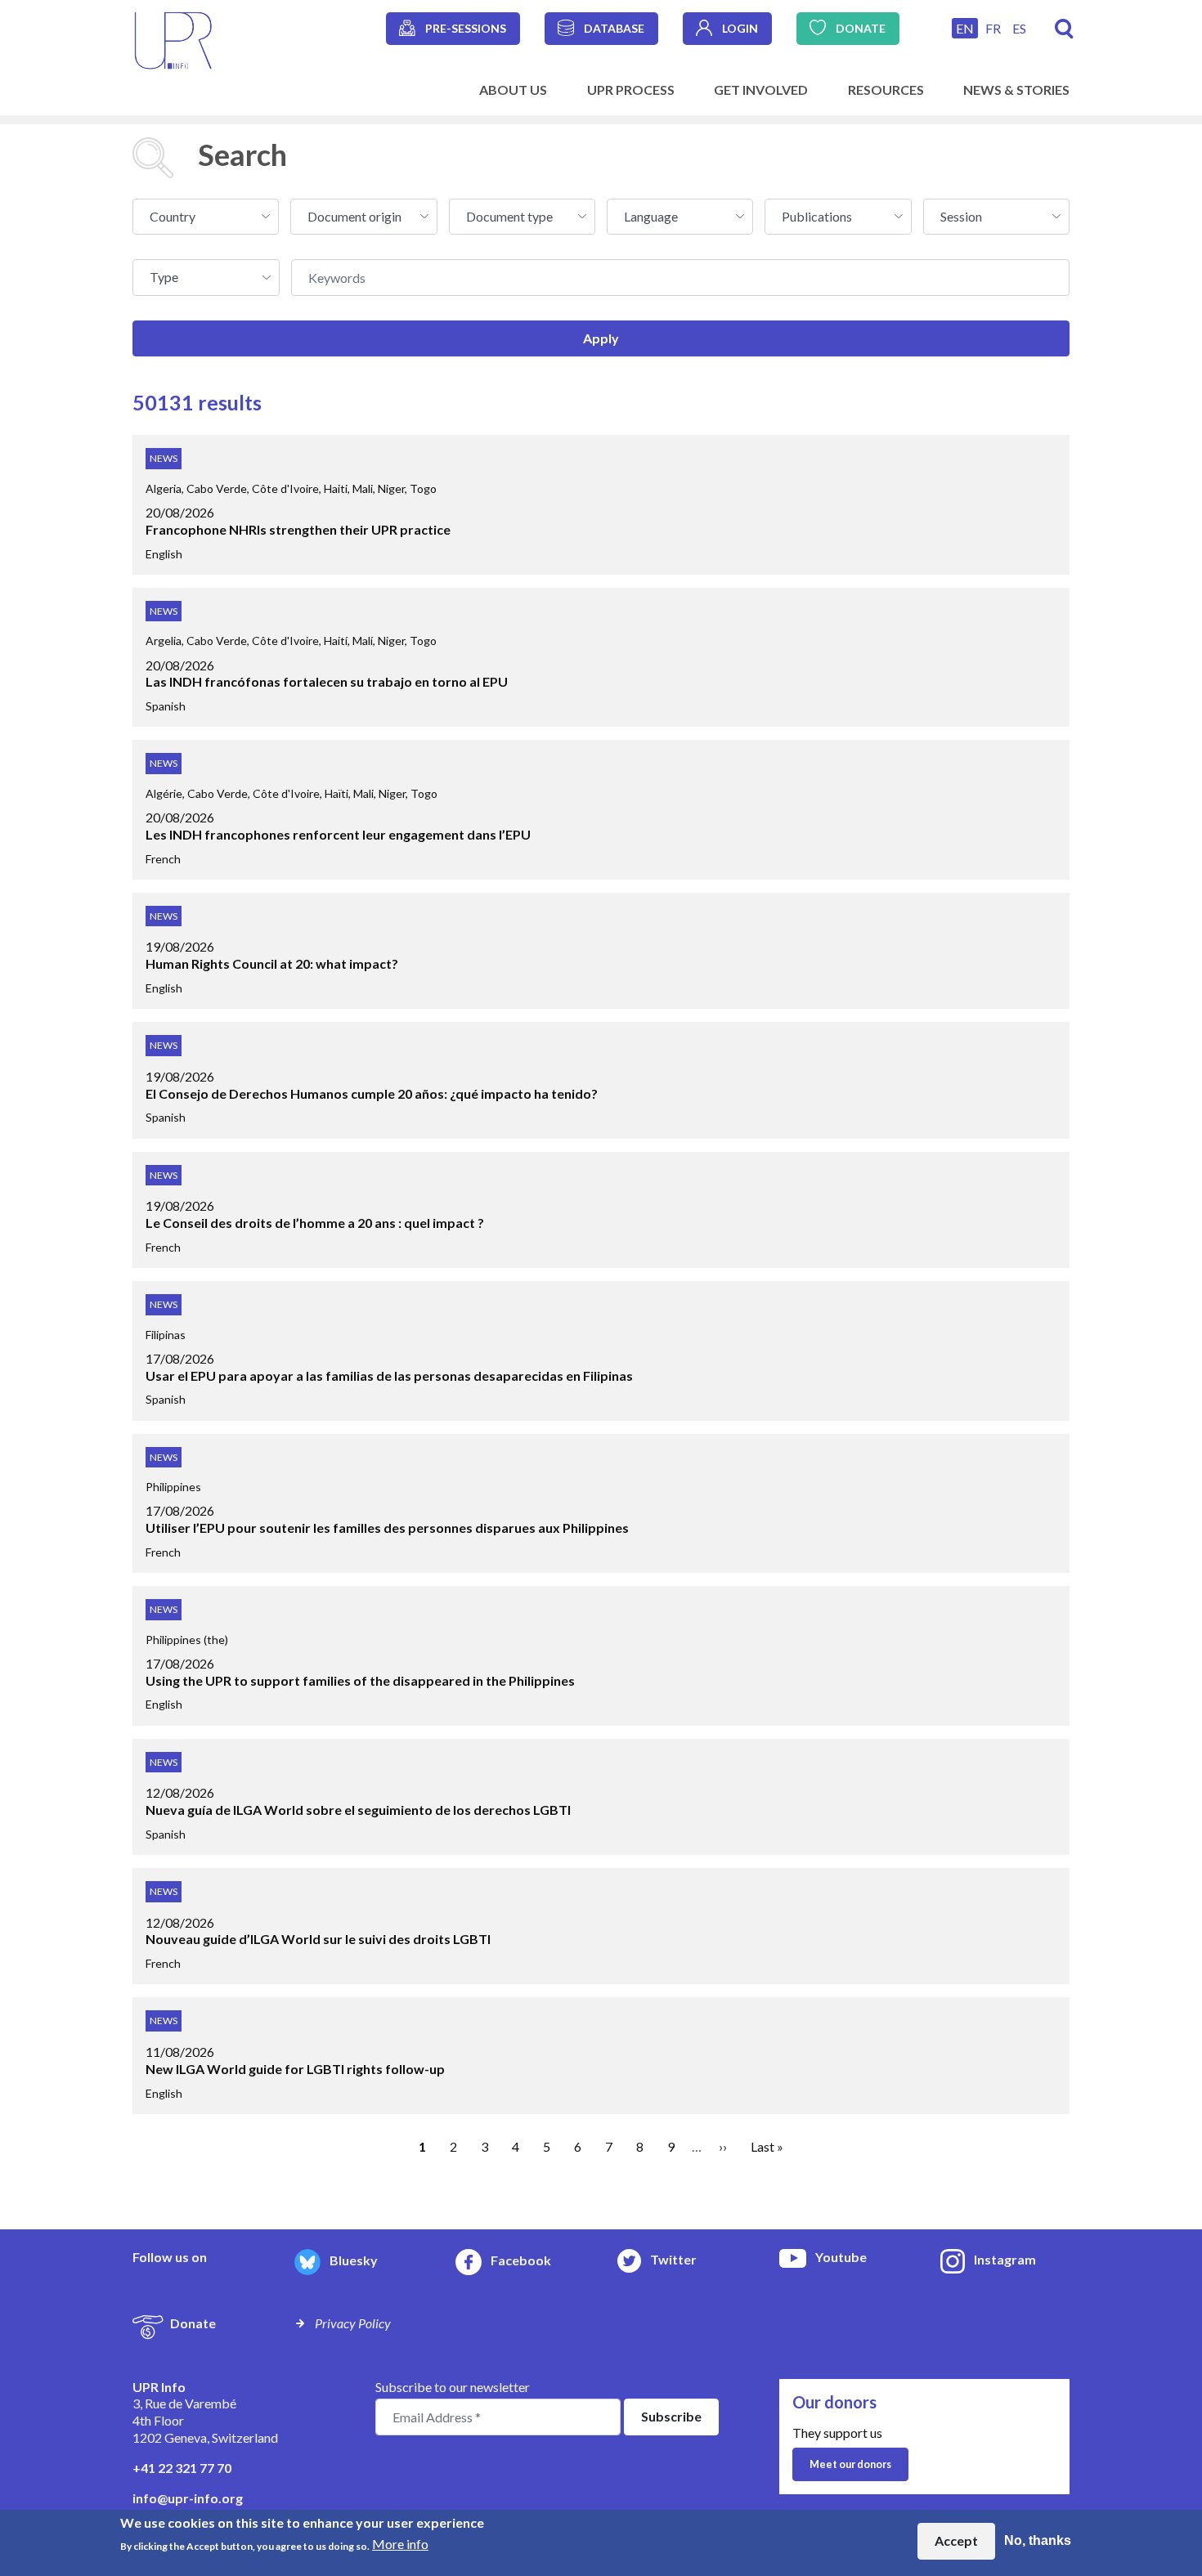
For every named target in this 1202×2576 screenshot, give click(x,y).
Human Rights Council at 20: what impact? (272, 963)
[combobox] (206, 217)
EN (965, 28)
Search (1064, 29)
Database (614, 28)
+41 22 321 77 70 (182, 2468)
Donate (861, 28)
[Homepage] (173, 39)
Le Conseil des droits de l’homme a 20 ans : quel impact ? (315, 1223)
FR (993, 28)
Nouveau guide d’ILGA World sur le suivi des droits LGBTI (318, 1939)
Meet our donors (850, 2464)
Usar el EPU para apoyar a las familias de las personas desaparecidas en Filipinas (389, 1375)
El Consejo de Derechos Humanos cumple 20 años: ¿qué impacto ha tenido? (372, 1093)
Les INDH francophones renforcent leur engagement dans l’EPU (338, 834)
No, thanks (1038, 2540)
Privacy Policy (353, 2323)
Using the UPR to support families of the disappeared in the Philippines (360, 1680)
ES (1019, 28)
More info (400, 2544)
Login (740, 28)
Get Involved (761, 90)
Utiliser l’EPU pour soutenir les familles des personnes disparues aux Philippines (387, 1528)
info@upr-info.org (188, 2498)
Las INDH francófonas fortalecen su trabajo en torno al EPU (327, 681)
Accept (956, 2540)
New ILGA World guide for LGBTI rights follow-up (295, 2069)
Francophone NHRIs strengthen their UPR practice (298, 529)
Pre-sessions (466, 28)
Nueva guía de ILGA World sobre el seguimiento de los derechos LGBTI (358, 1810)
